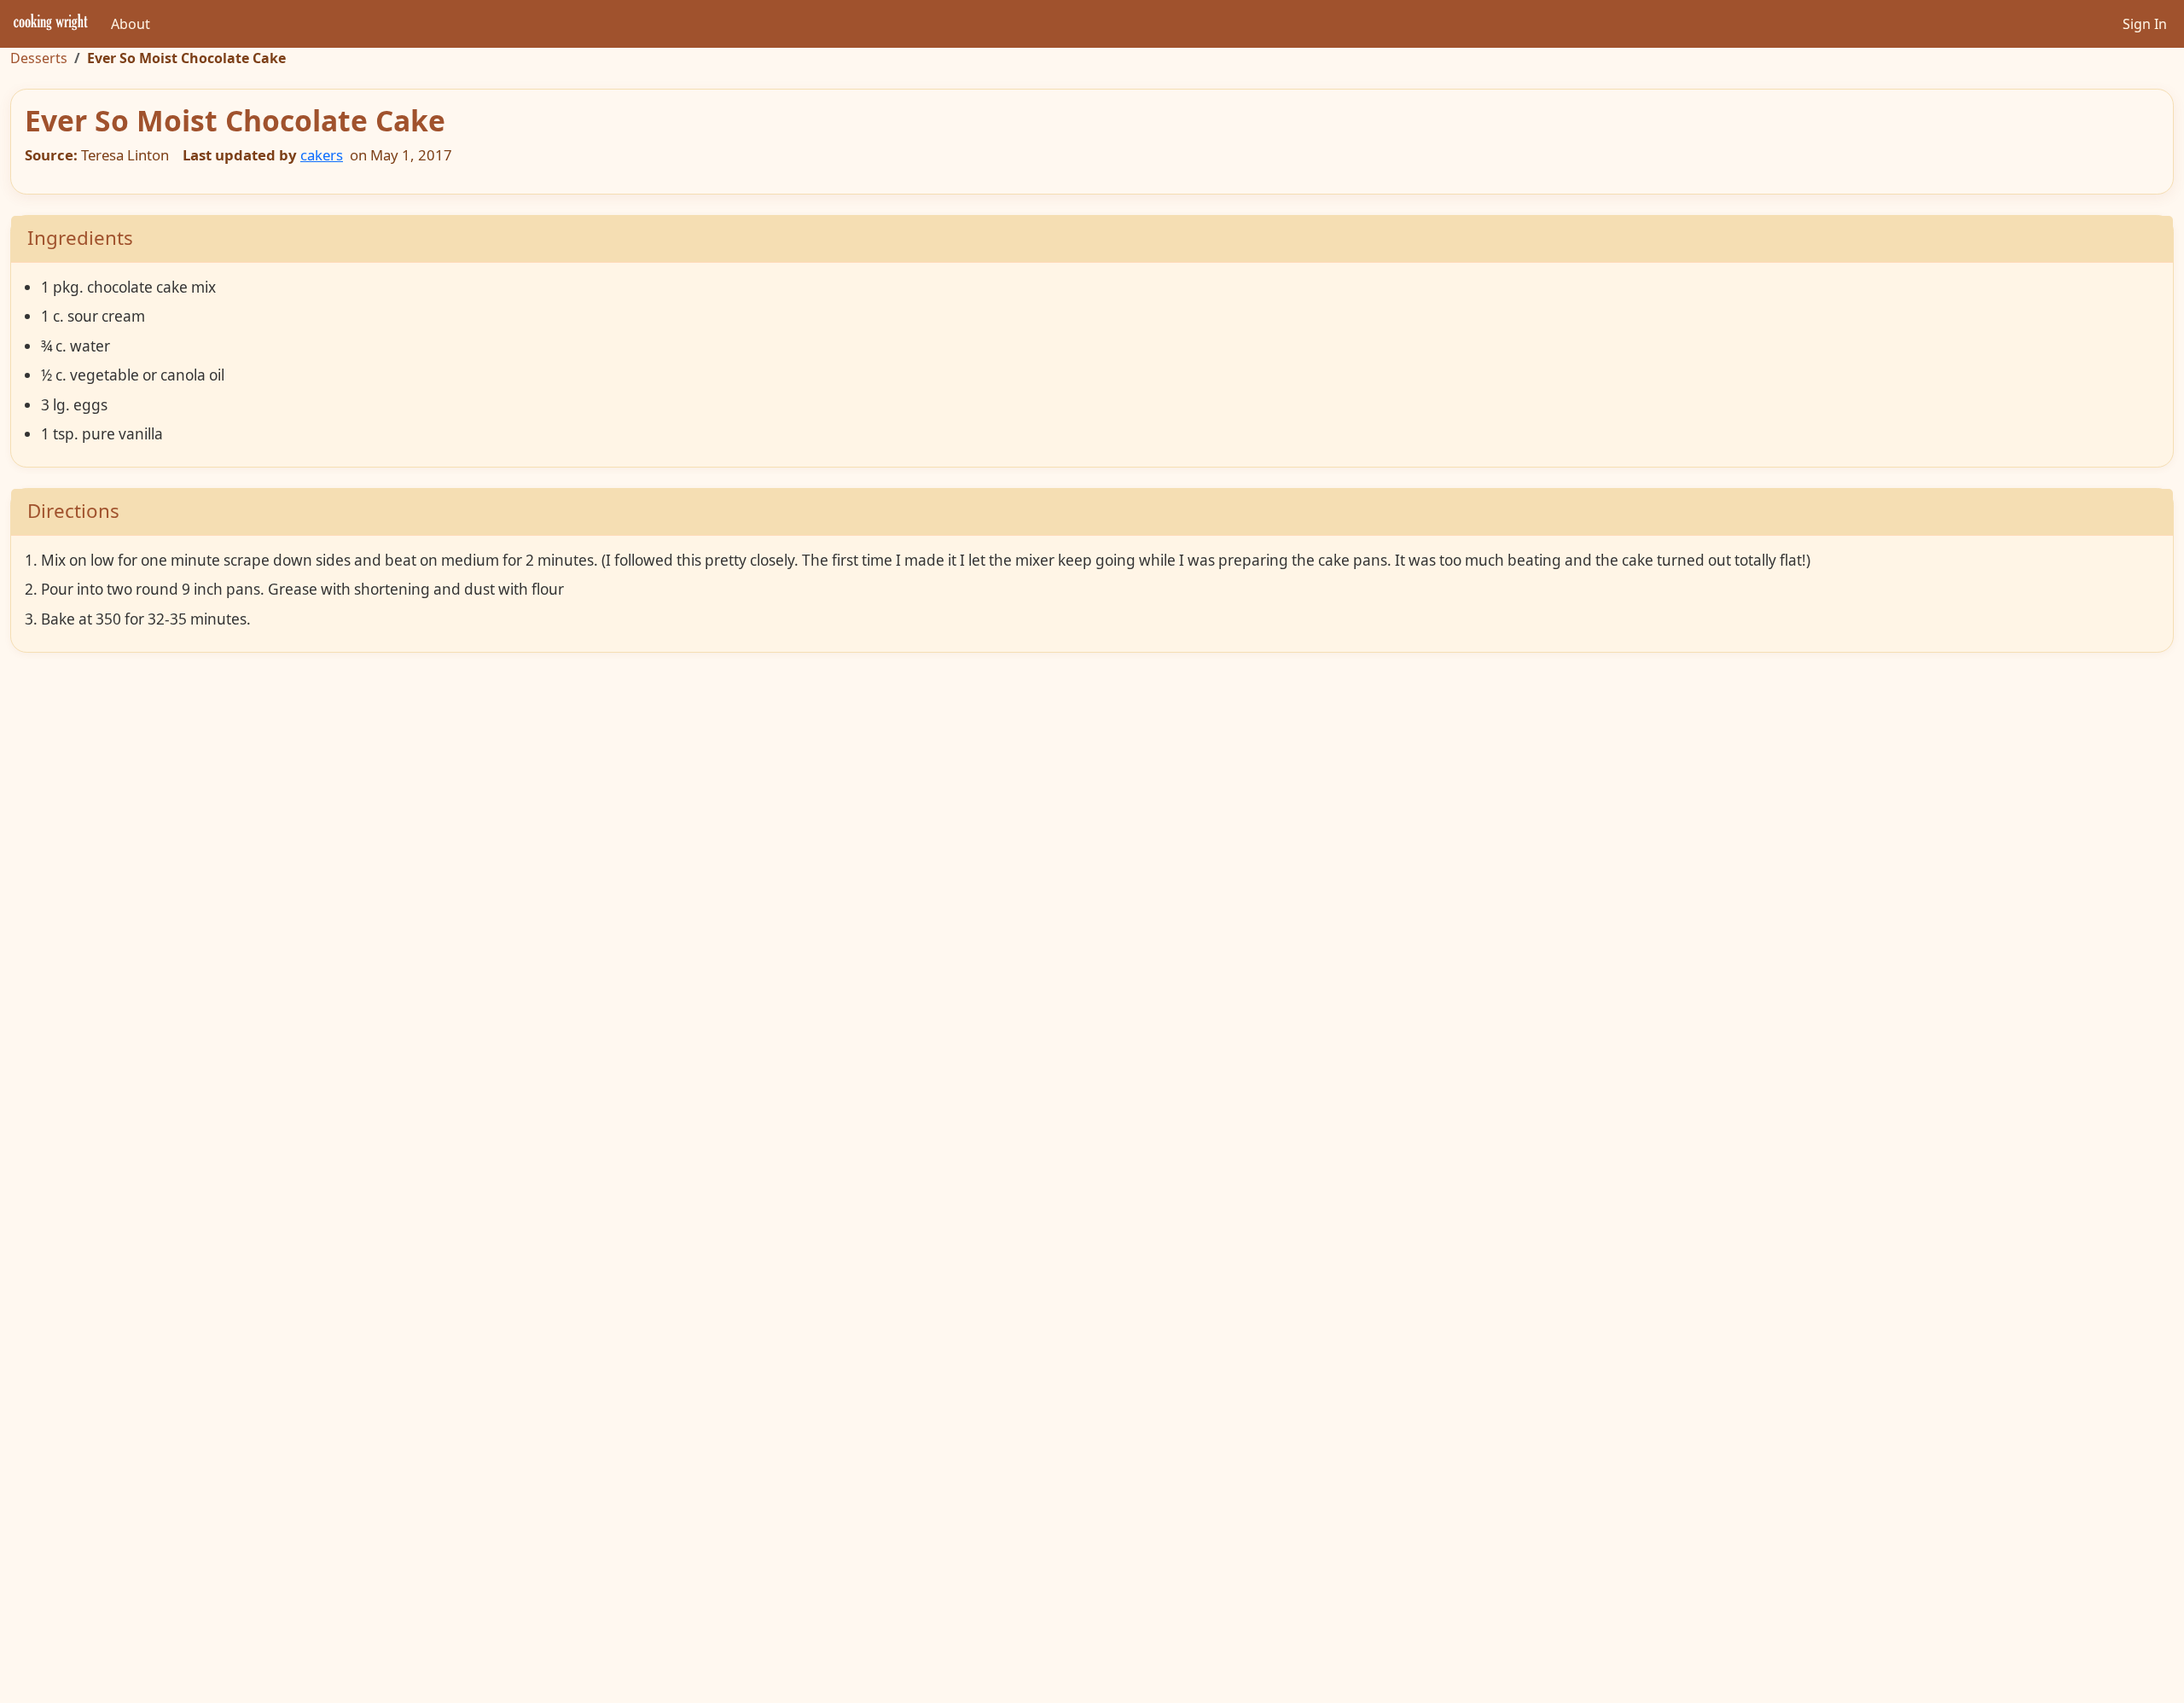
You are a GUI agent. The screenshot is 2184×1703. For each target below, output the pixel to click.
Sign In (2145, 24)
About (131, 24)
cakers (322, 155)
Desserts (39, 58)
